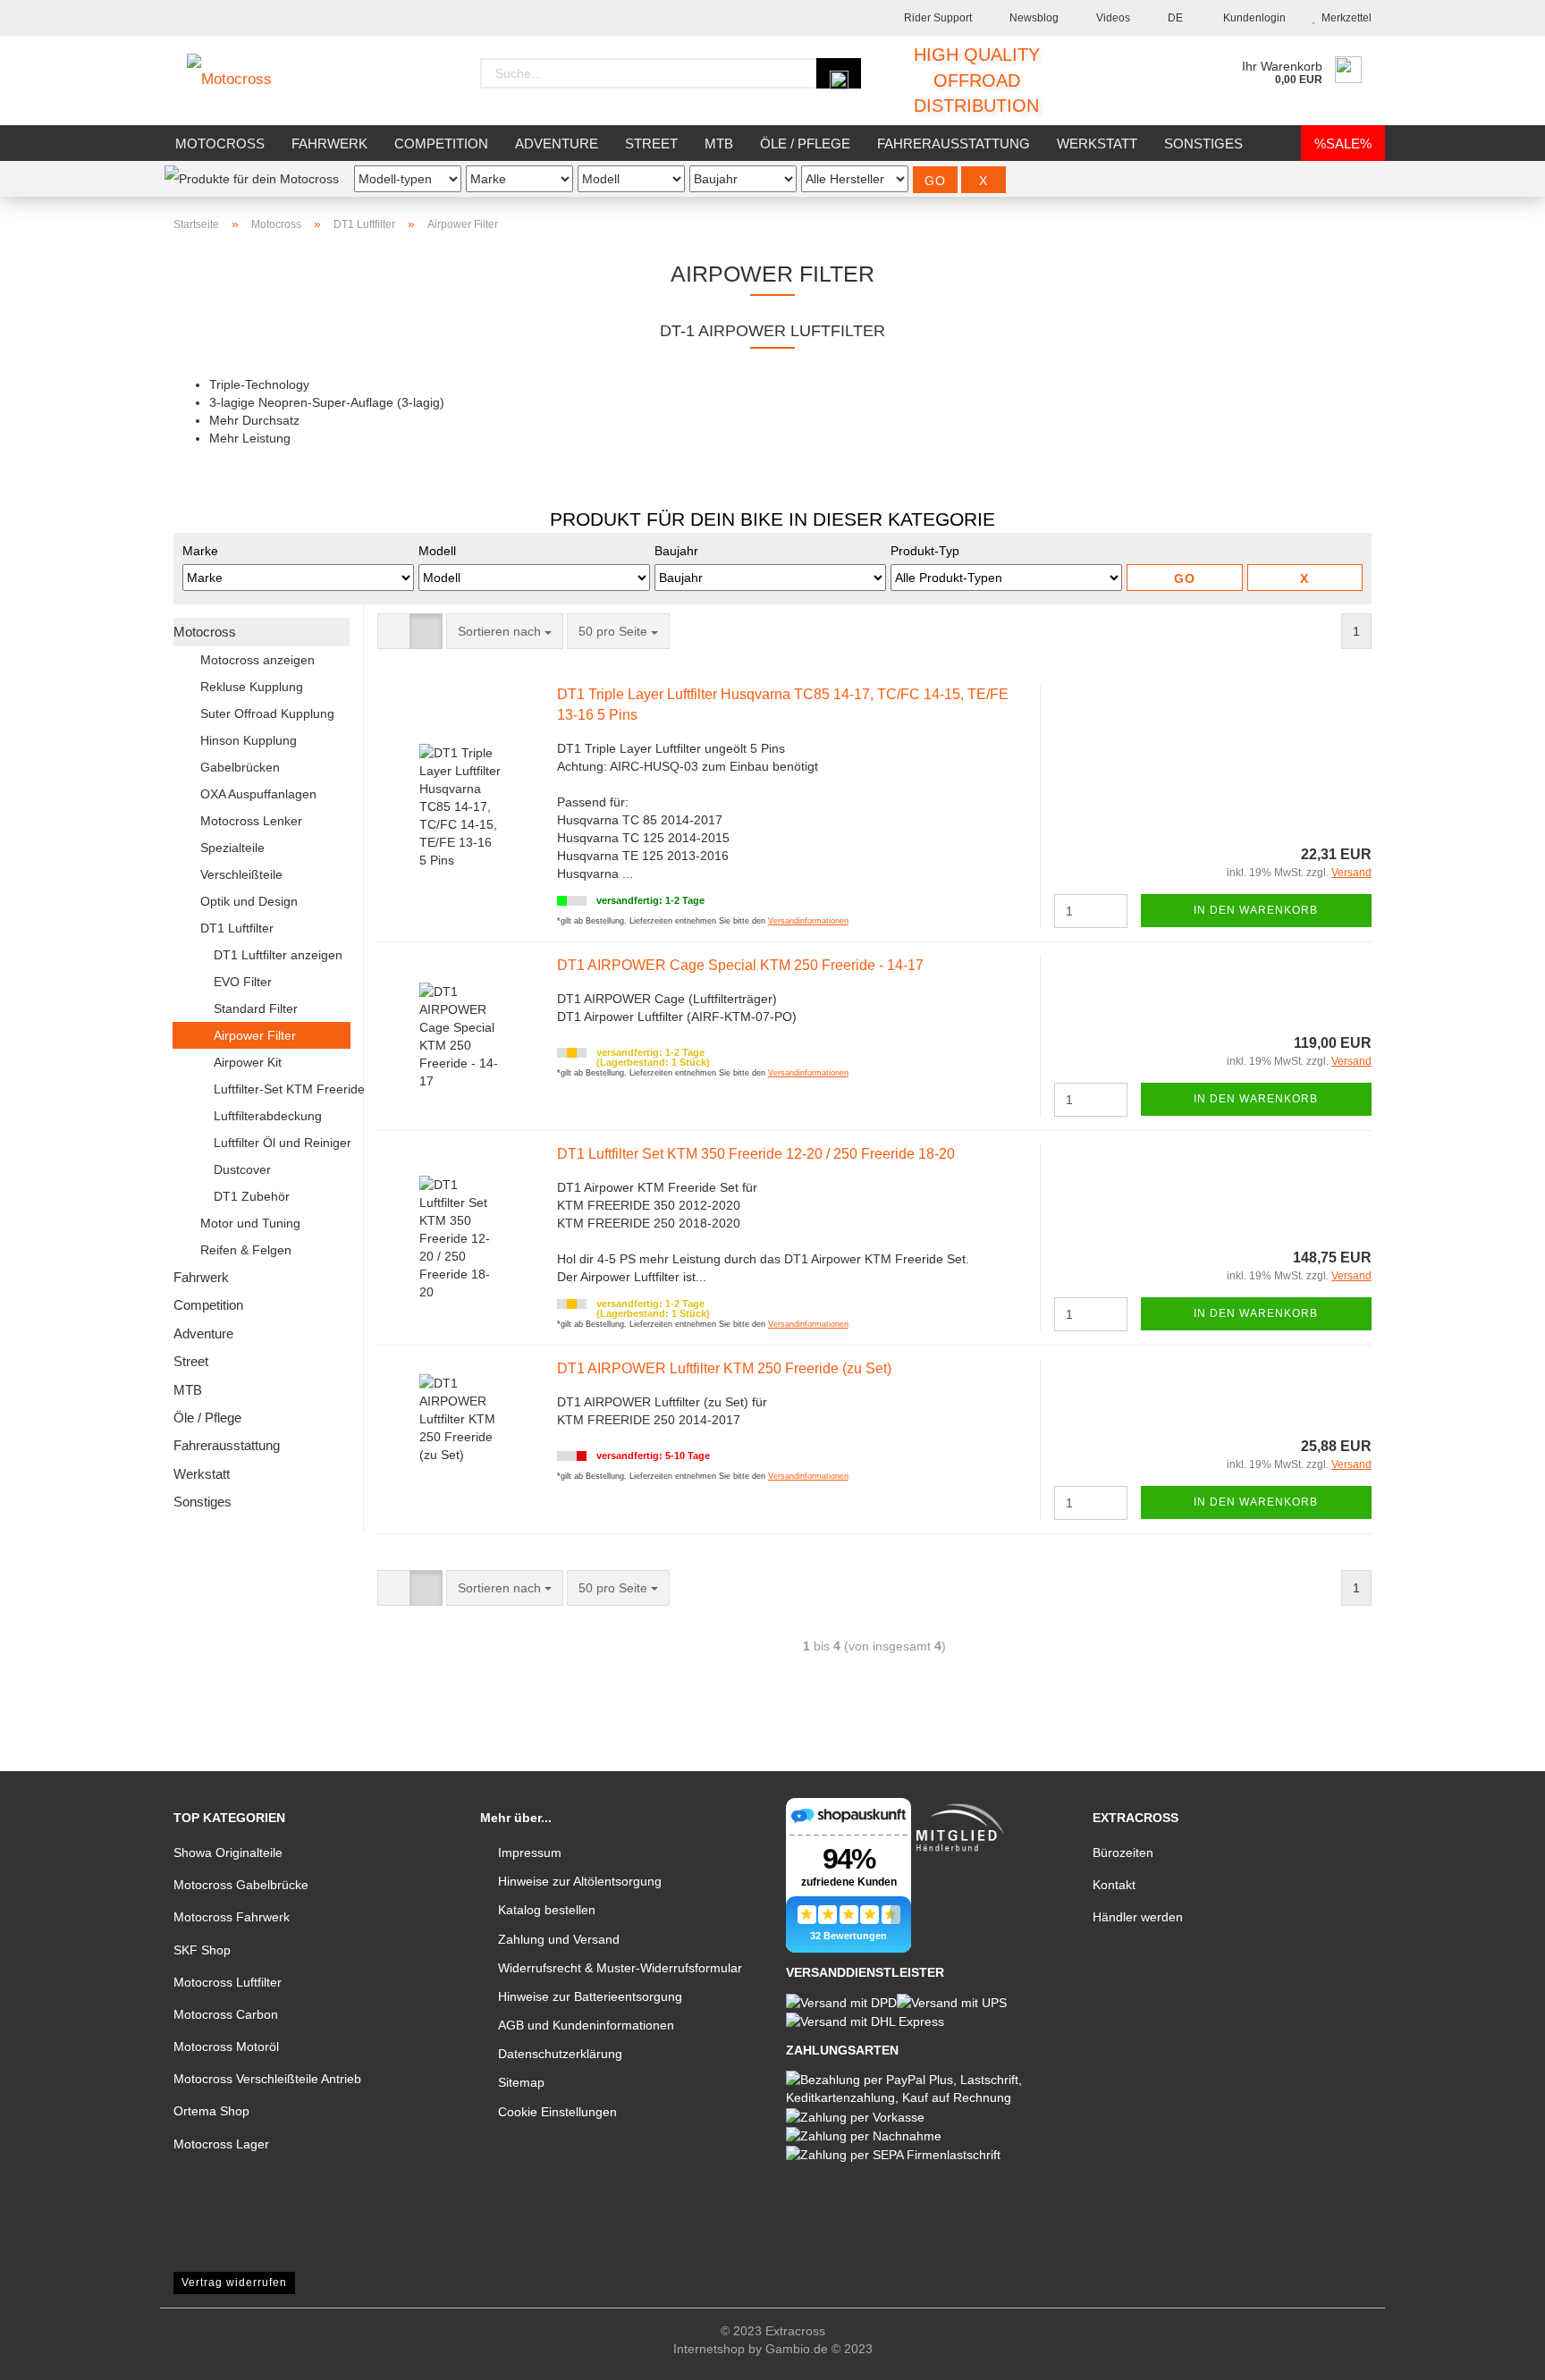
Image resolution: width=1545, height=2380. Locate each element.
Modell (437, 551)
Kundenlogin (1252, 18)
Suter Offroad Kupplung (267, 713)
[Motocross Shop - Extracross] (243, 80)
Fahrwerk (329, 143)
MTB (719, 143)
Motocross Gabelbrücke (241, 1885)
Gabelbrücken (240, 767)
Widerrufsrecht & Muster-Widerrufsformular (620, 1968)
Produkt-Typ (925, 551)
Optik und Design (249, 901)
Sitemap (521, 2082)
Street (651, 143)
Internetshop (709, 2349)
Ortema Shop (211, 2111)
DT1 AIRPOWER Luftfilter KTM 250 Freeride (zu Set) (724, 1368)
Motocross (220, 143)
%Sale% (1343, 143)
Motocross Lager (221, 2144)
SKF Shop (202, 1950)
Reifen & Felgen (246, 1250)
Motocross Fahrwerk (232, 1917)
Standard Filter (256, 1009)
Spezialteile (232, 848)
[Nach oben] (1496, 2353)
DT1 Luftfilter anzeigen (278, 955)
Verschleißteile (241, 874)
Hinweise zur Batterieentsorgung (590, 1996)
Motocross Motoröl (226, 2047)
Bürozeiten (1123, 1853)
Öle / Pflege (805, 143)
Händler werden (1138, 1917)
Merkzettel (1344, 18)
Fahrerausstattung (954, 143)
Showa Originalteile (228, 1853)
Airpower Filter (255, 1035)
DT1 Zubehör (252, 1196)
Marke (200, 551)
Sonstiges (1203, 143)
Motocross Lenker (251, 821)
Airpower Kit (248, 1062)
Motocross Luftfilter (228, 1982)
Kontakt (1114, 1885)
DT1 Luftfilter (237, 928)
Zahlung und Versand (559, 1939)
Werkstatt (1097, 143)
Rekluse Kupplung (252, 687)
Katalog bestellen (547, 1910)
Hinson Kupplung (249, 740)
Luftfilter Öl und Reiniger (282, 1143)
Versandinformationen (808, 921)
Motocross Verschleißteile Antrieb (267, 2079)
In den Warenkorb (1256, 910)
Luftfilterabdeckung (268, 1116)
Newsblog (1033, 18)
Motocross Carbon (226, 2014)
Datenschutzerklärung (560, 2054)
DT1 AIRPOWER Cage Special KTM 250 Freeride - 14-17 (740, 965)
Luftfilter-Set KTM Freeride (282, 1089)
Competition (441, 143)
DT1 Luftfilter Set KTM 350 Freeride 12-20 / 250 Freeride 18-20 (756, 1154)
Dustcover (242, 1169)
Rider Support (937, 18)
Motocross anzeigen (257, 660)
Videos (1112, 18)
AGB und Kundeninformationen (586, 2025)
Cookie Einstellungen (557, 2112)
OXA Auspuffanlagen (258, 794)
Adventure (557, 143)
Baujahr (676, 551)
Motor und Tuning (250, 1223)
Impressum (530, 1853)
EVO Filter (243, 982)
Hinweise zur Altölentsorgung (580, 1881)
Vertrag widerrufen (234, 2283)
